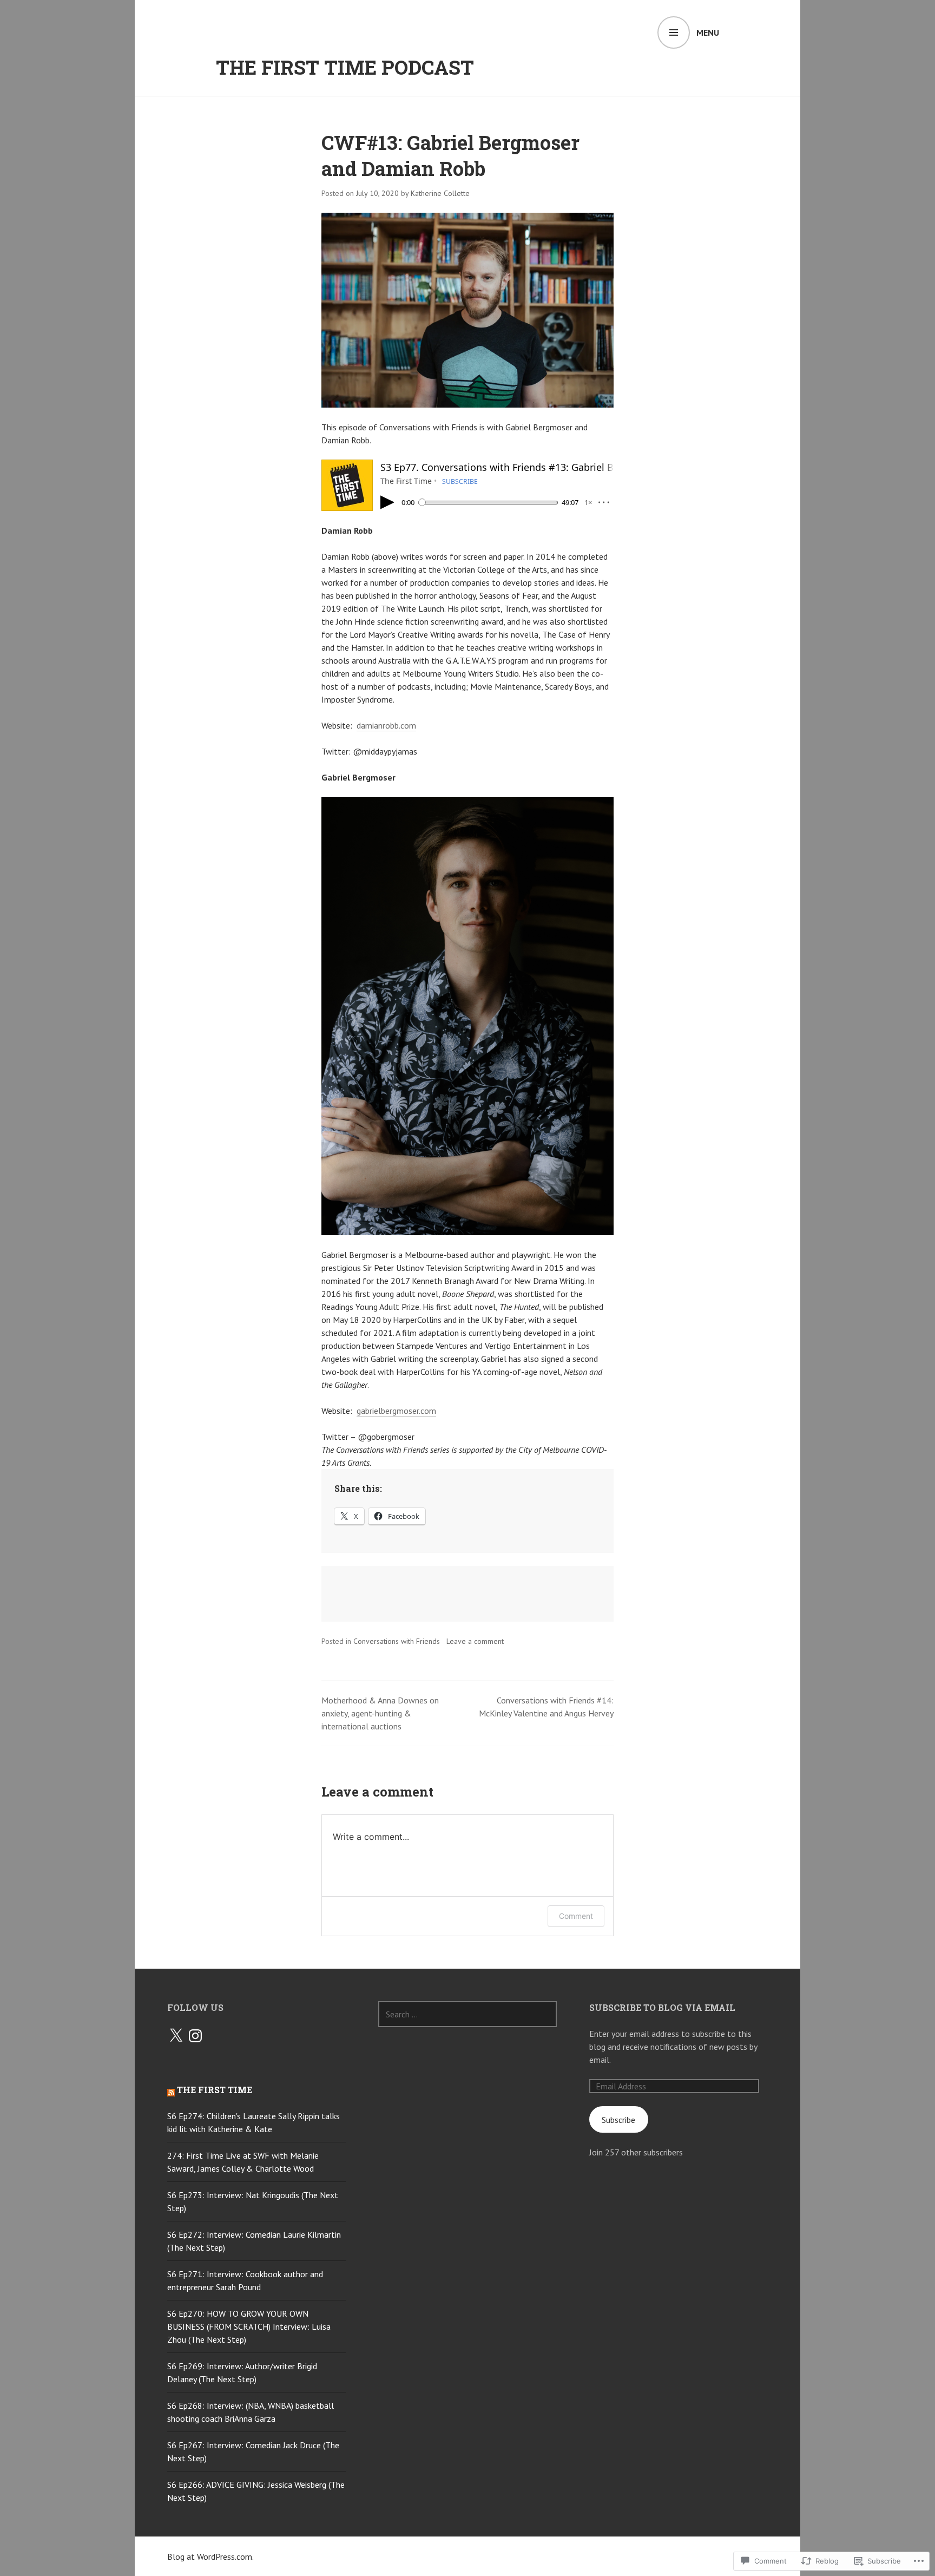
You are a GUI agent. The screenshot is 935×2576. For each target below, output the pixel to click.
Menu (708, 32)
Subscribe (618, 2120)
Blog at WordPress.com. (210, 2557)
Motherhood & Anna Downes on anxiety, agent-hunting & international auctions (380, 1713)
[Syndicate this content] (171, 2090)
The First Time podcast (345, 67)
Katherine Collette (440, 193)
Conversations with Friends (397, 1641)
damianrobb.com (386, 725)
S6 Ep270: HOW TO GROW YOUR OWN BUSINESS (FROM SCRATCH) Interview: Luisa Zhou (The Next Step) (249, 2326)
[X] (176, 2036)
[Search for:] (467, 2014)
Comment (576, 1916)
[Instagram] (195, 2036)
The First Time (215, 2090)
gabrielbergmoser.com (396, 1411)
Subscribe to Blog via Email (662, 2007)
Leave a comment (475, 1641)
